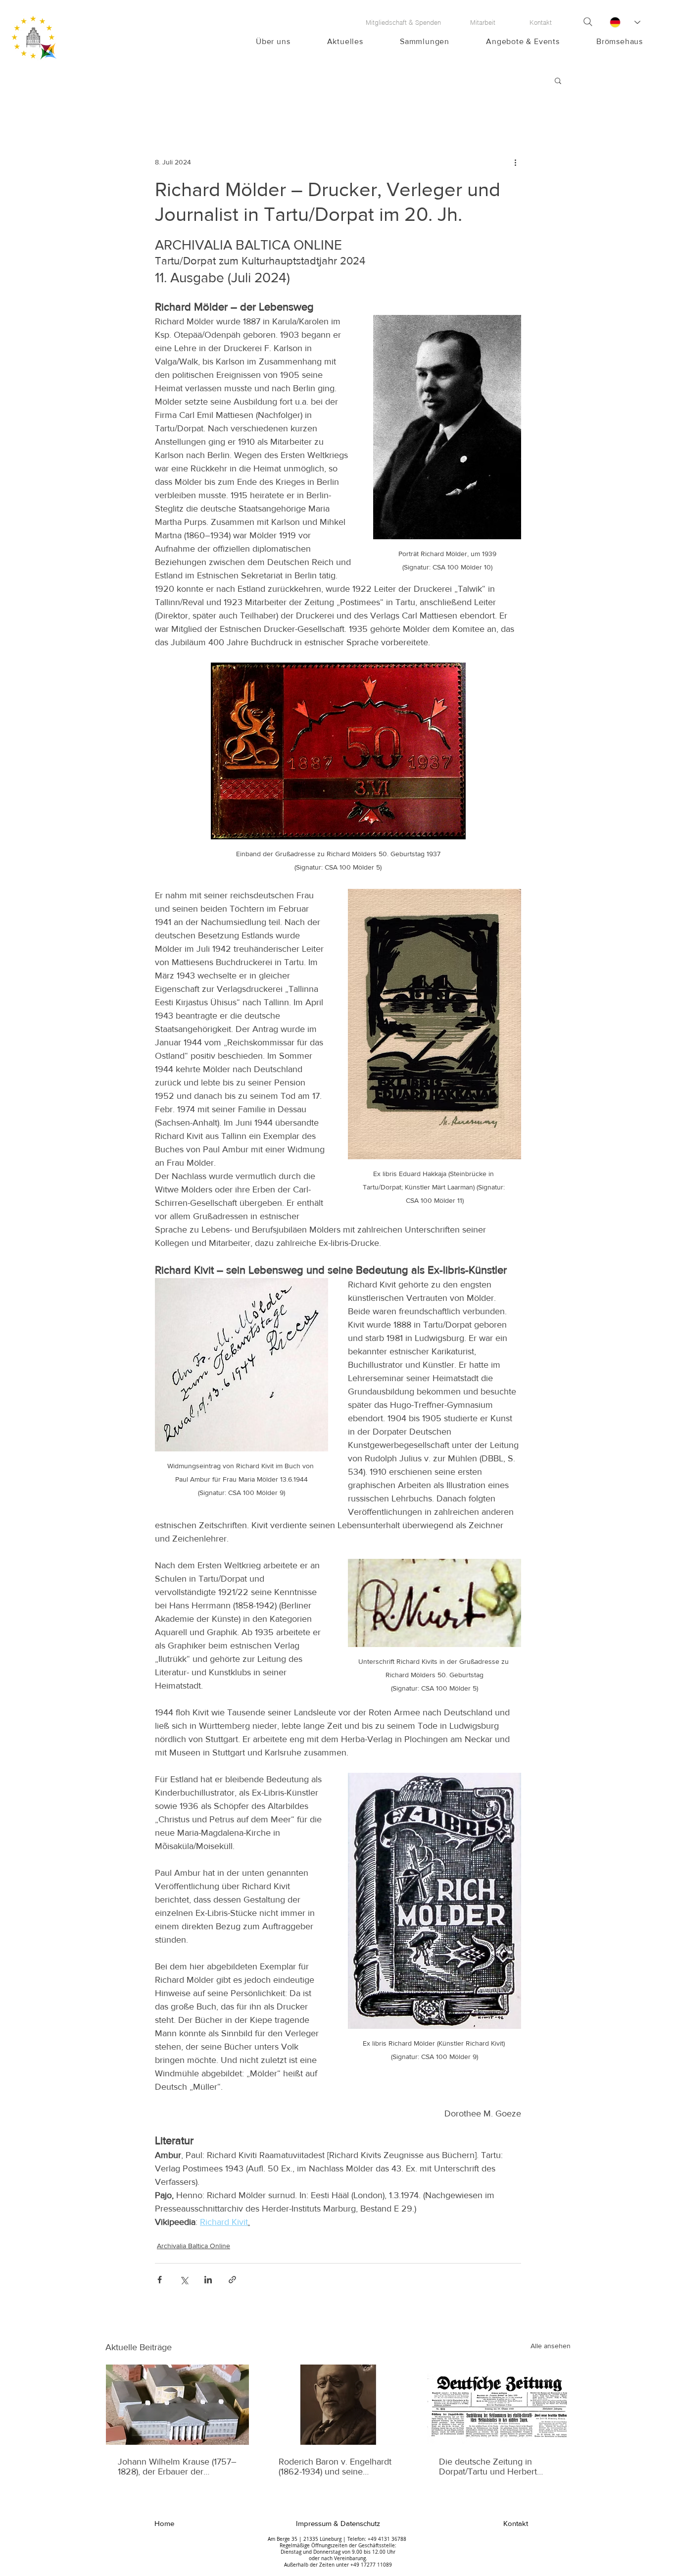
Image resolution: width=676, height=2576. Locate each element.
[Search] (588, 22)
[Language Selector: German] (625, 22)
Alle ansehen (551, 2346)
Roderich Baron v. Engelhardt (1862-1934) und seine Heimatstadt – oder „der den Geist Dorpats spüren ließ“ (335, 2467)
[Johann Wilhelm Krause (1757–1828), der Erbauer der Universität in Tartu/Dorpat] (177, 2405)
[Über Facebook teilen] (160, 2280)
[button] (558, 80)
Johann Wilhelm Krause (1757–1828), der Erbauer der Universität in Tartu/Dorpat (177, 2467)
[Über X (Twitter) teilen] (184, 2280)
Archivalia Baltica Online (193, 2246)
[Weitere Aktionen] (515, 162)
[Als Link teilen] (232, 2280)
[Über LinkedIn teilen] (208, 2280)
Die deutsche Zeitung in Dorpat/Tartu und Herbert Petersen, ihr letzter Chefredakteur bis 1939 (488, 2467)
